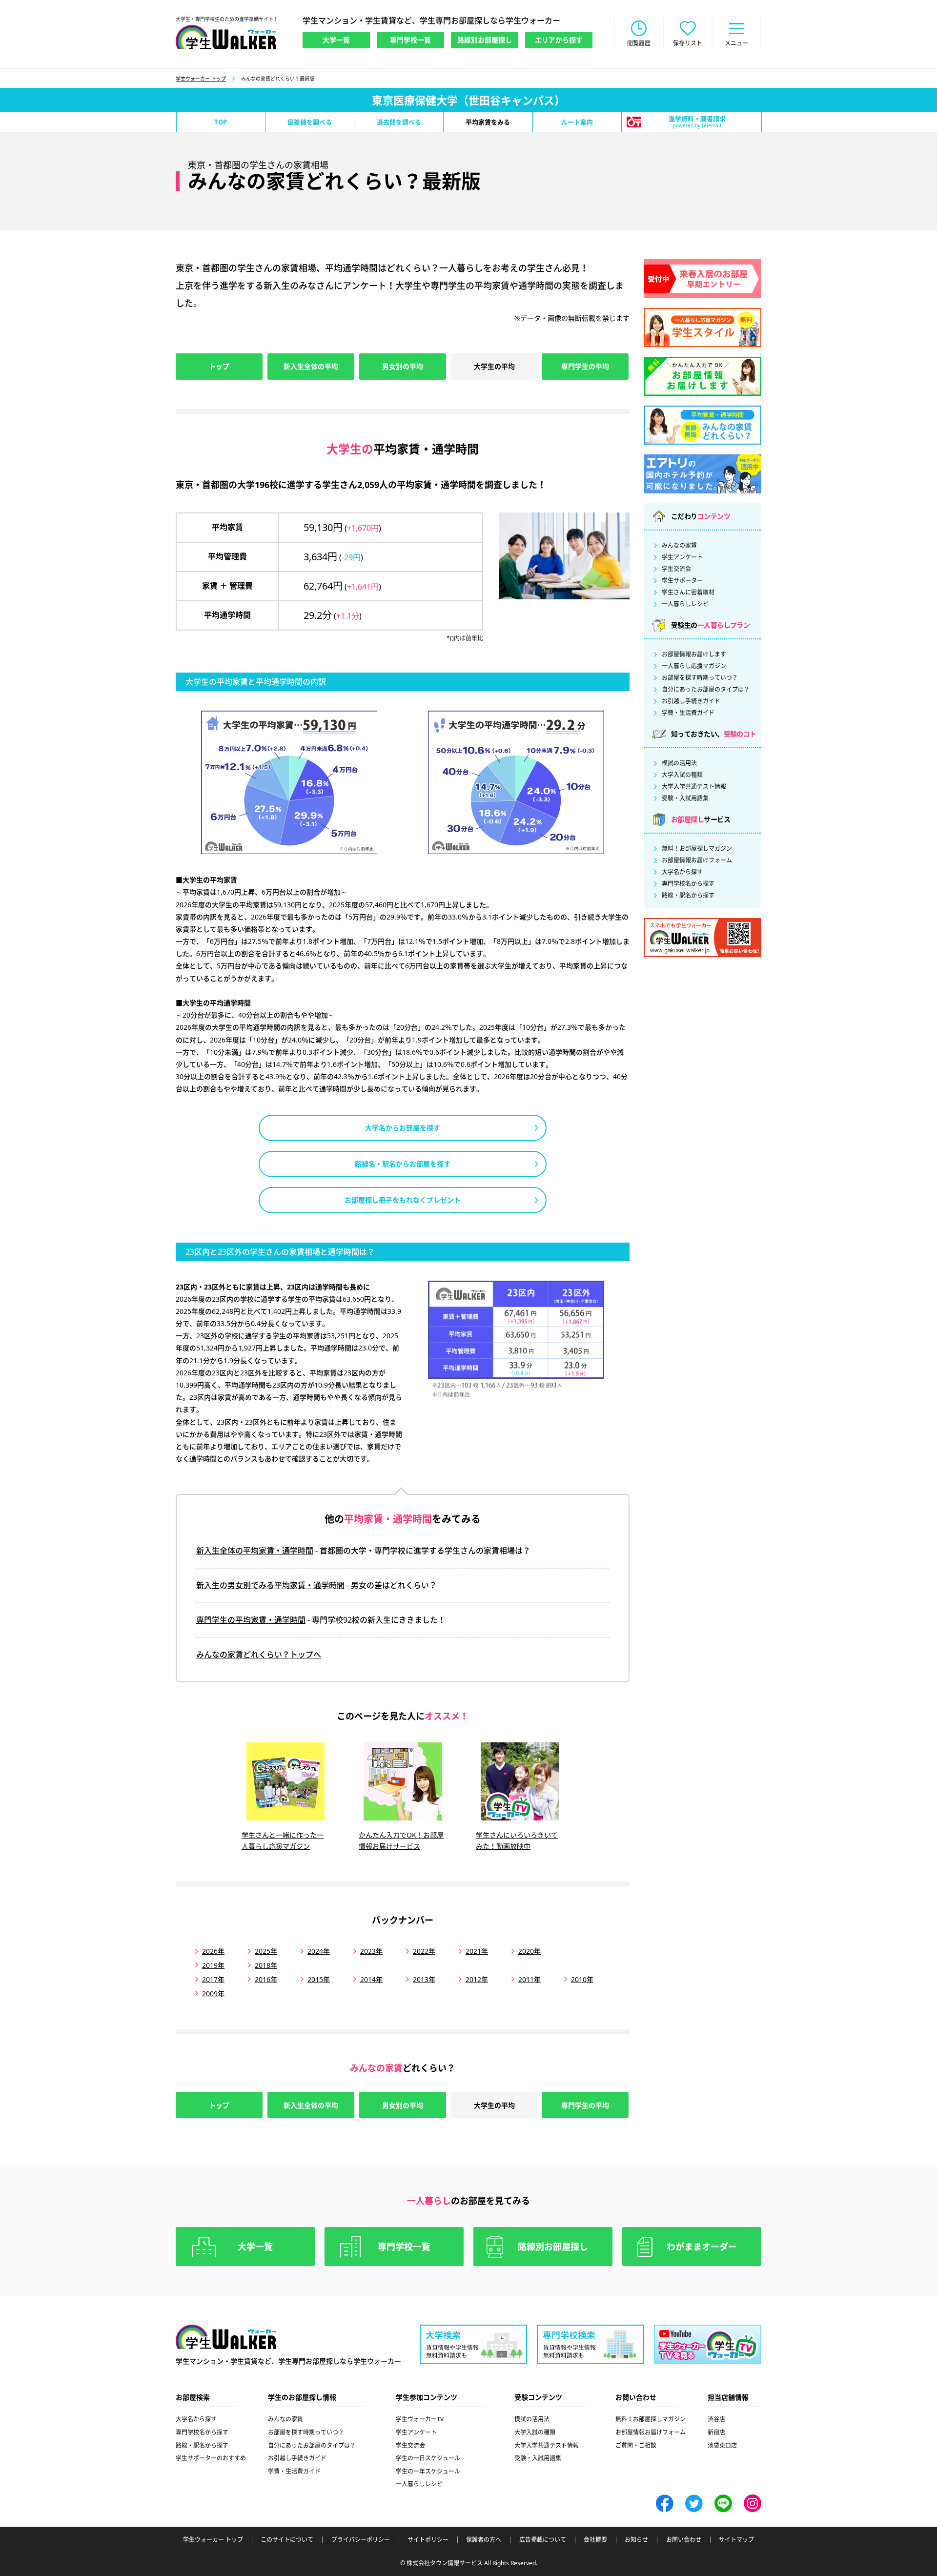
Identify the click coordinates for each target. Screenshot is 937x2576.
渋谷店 (716, 2419)
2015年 (319, 1979)
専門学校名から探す (688, 884)
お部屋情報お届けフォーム (697, 860)
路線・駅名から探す (688, 896)
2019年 (213, 1965)
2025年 (266, 1951)
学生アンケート (682, 557)
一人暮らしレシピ (685, 604)
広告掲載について (543, 2540)
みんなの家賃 (679, 546)
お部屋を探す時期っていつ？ (700, 678)
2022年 (424, 1951)
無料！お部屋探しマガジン (697, 849)
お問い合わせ (684, 2540)
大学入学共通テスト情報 (694, 787)
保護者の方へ (484, 2540)
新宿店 (716, 2432)
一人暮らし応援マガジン (694, 666)
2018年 (266, 1965)
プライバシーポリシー (361, 2540)
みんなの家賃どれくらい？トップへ (259, 1655)
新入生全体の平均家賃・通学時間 (255, 1551)
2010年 (582, 1979)
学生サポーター (682, 581)
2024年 (319, 1951)
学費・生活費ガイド (688, 713)
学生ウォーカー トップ (201, 79)
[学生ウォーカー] (226, 37)
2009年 (213, 1993)
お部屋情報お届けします (694, 654)
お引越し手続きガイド (691, 701)
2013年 (424, 1979)
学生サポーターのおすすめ (211, 2458)
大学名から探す (682, 872)
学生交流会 (676, 569)
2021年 (477, 1951)
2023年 (371, 1951)
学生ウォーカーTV (420, 2419)
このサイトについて (287, 2540)
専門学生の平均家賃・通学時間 (251, 1620)
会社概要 (595, 2540)
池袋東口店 (722, 2445)
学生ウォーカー (226, 2337)
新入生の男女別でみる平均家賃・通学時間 (270, 1585)
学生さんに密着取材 (688, 593)
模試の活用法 (679, 763)
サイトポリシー (428, 2540)
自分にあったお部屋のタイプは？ (706, 690)
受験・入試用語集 (685, 798)
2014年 (371, 1979)
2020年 (530, 1951)
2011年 (530, 1979)
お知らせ (636, 2540)
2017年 (213, 1979)
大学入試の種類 (682, 775)
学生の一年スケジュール (428, 2471)
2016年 (266, 1979)
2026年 (213, 1951)
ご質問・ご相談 (636, 2445)
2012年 (477, 1979)
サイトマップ (736, 2540)
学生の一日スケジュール (428, 2458)
